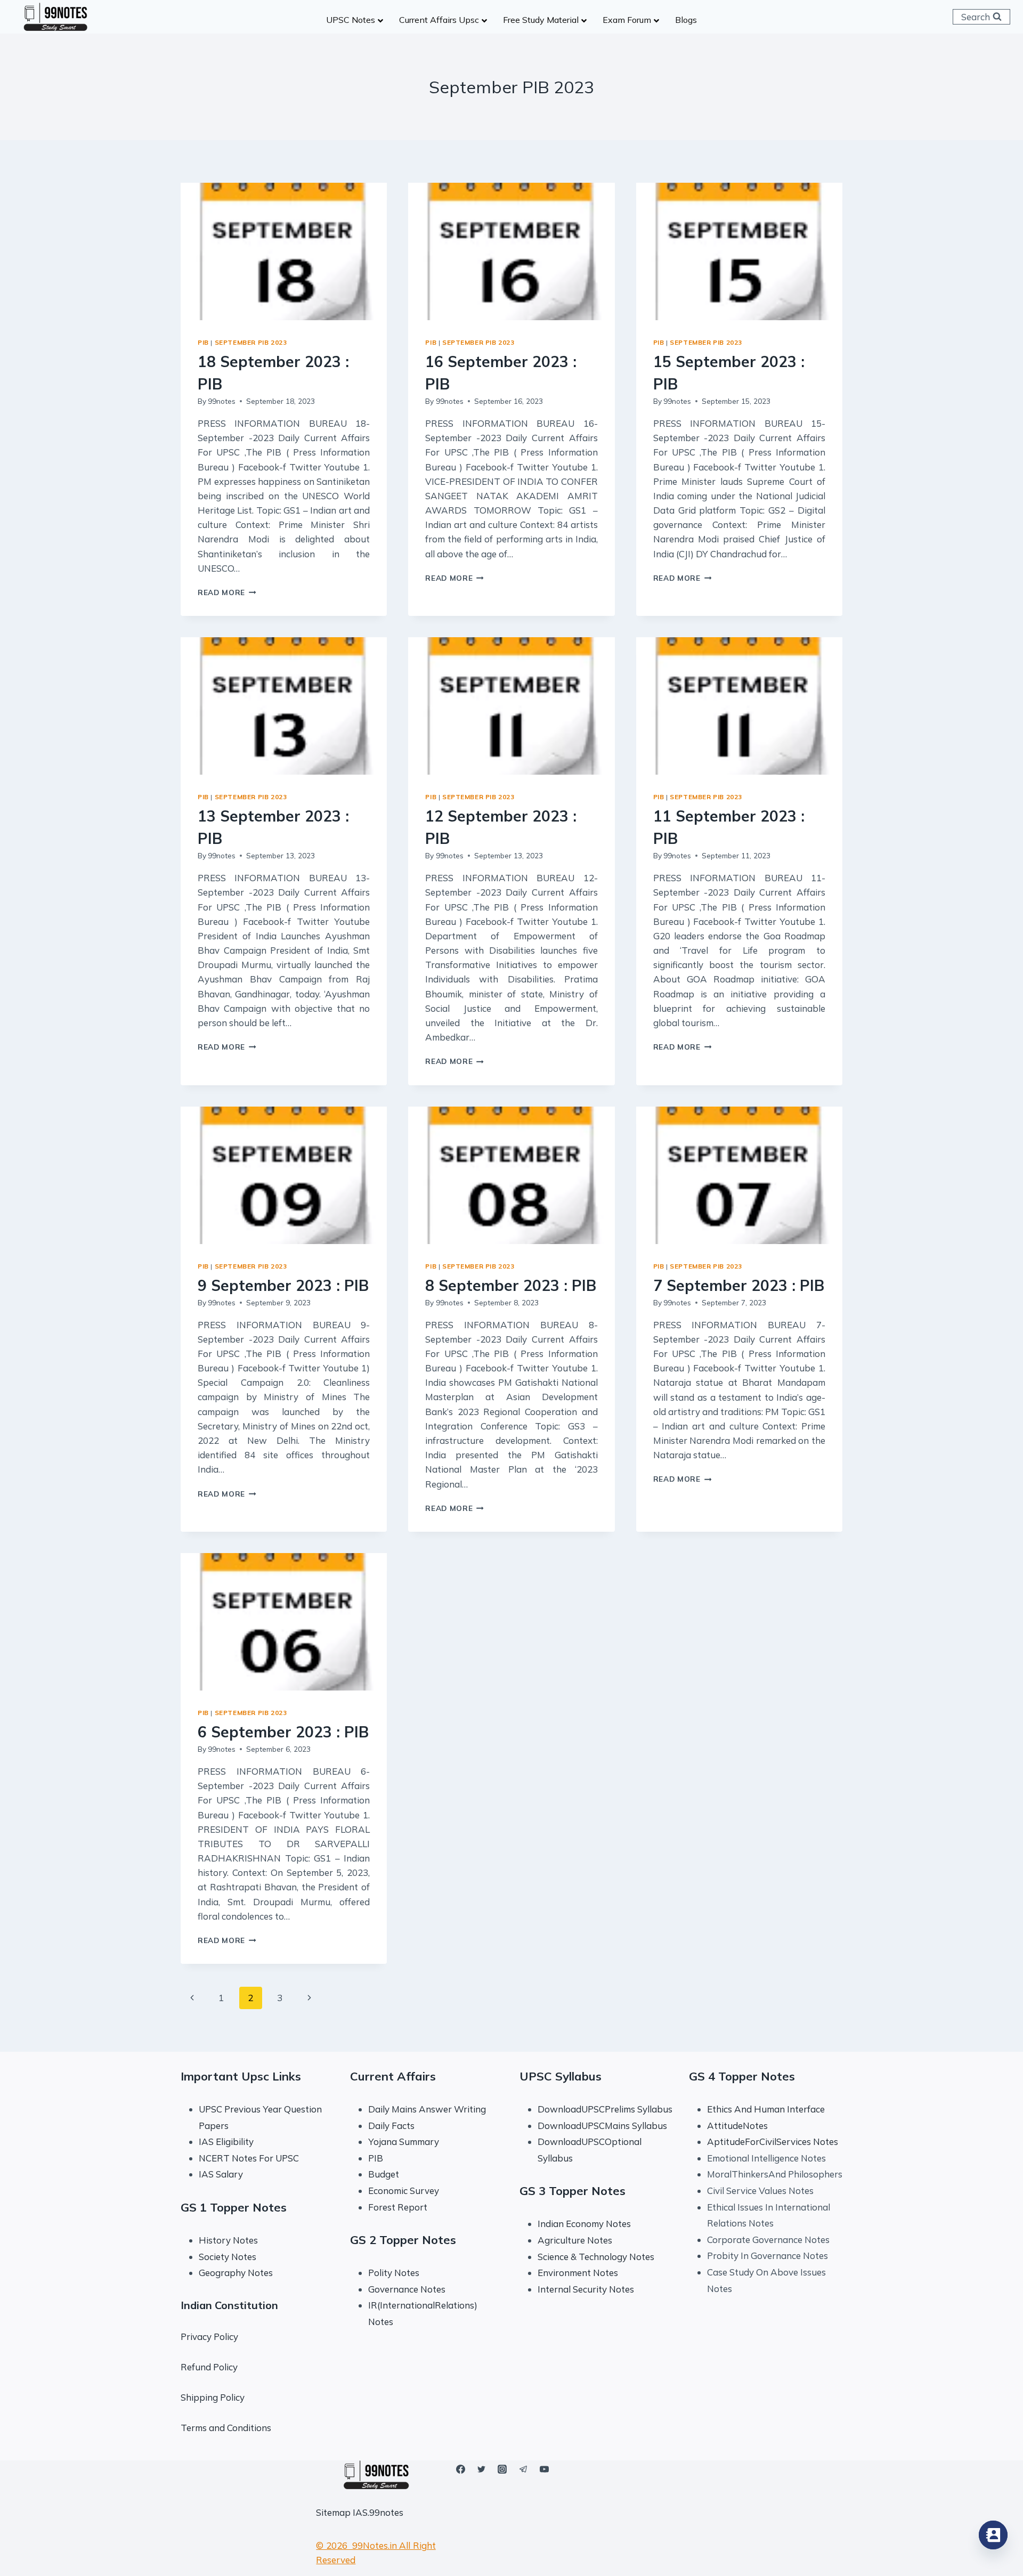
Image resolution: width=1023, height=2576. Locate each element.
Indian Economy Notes (584, 2224)
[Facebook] (461, 2469)
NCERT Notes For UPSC (250, 2158)
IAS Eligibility (226, 2142)
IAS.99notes (378, 2512)
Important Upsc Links (241, 2076)
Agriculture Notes (575, 2240)
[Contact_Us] (993, 2535)
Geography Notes (236, 2273)
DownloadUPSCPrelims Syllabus (605, 2109)
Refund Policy (209, 2367)
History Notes (228, 2240)
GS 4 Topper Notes (742, 2076)
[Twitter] (482, 2469)
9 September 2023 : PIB (283, 1285)
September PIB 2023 (251, 342)
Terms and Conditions (226, 2428)
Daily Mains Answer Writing (427, 2109)
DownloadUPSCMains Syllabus (602, 2126)
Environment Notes (578, 2273)
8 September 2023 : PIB (511, 1285)
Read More (227, 592)
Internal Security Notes (586, 2289)
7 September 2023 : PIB (739, 1285)
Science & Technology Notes (596, 2257)
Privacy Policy (209, 2337)
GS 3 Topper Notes (573, 2191)
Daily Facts (391, 2126)
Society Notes (228, 2257)
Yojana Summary (404, 2142)
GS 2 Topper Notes (403, 2240)
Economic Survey (404, 2191)
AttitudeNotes (737, 2126)
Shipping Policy (213, 2397)
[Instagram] (502, 2469)
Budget (384, 2174)
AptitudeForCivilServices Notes (773, 2142)
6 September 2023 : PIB (283, 1732)
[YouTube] (544, 2469)
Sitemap (333, 2512)
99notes (222, 401)
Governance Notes (407, 2289)
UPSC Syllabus (561, 2076)
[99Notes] (55, 17)
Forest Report (398, 2207)
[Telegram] (523, 2469)
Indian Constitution (229, 2305)
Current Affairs (393, 2076)
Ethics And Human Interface (766, 2109)
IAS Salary (221, 2174)
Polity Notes (394, 2273)
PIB (203, 342)
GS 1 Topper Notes (234, 2207)
